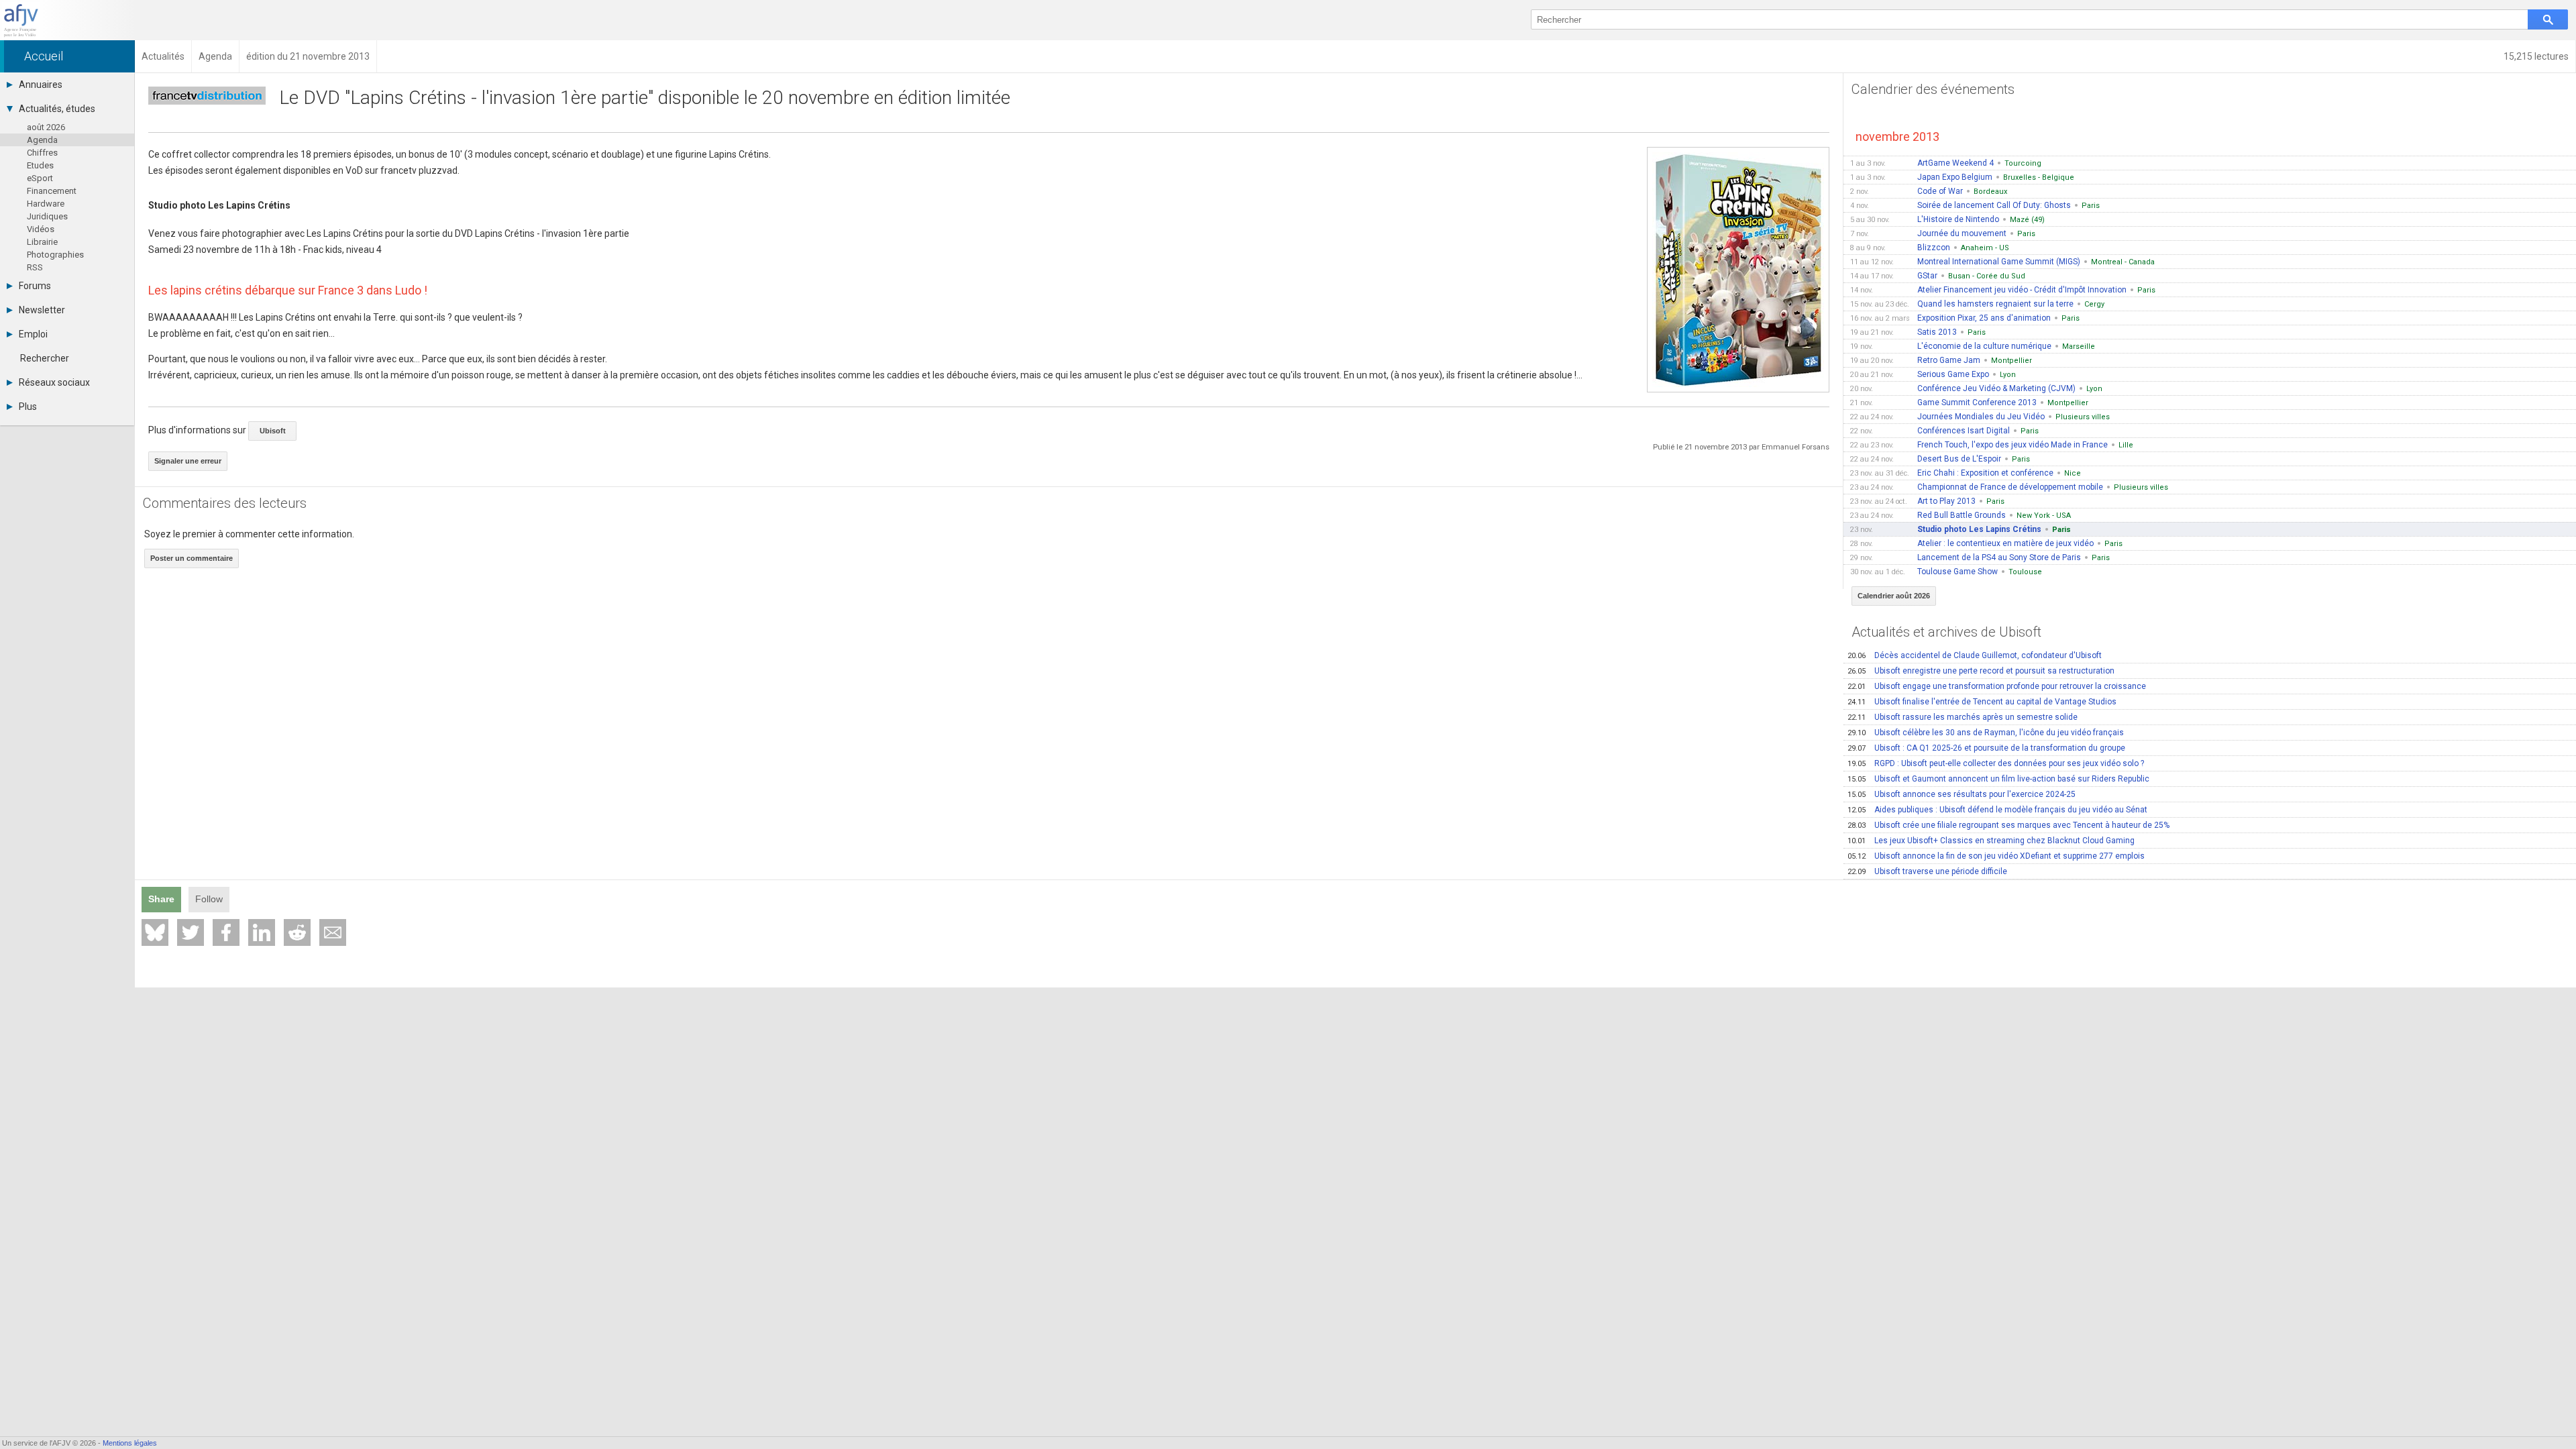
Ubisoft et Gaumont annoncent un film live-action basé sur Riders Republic (1998, 779)
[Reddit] (297, 932)
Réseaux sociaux (54, 382)
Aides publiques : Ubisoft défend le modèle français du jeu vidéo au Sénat (1997, 810)
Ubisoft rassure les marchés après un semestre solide (1963, 717)
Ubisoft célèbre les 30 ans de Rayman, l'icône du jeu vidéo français (1986, 733)
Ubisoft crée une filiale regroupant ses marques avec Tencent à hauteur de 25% (2008, 825)
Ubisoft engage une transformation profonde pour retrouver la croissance (1997, 686)
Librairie (42, 242)
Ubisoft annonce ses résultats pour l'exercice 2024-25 (1962, 794)
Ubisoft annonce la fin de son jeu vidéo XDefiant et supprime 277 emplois (1996, 856)
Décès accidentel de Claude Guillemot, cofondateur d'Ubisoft (1975, 655)
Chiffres (42, 153)
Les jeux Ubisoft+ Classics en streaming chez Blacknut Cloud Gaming (1991, 841)
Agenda (42, 140)
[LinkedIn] (262, 932)
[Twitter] (191, 932)
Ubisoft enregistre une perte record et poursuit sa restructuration (1981, 671)
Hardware (46, 204)
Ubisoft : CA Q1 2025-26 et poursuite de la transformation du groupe (1986, 748)
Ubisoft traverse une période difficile (1927, 871)
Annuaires (41, 85)
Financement (52, 191)
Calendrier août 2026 (1894, 596)
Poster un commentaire (192, 558)
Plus (28, 407)
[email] (333, 932)
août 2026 (46, 127)
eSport (40, 178)
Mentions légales (130, 1443)
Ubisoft (273, 431)
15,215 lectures (2536, 56)
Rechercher (45, 358)
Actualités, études (57, 109)
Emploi (33, 334)
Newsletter (42, 310)
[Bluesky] (155, 932)
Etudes (40, 165)
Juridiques (47, 216)
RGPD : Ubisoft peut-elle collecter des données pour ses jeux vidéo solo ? (1996, 763)
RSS (35, 267)
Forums (35, 286)
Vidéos (41, 229)
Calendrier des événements (1933, 89)
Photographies (55, 255)
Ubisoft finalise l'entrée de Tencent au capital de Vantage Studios (1982, 702)
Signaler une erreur (188, 461)
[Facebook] (226, 932)
